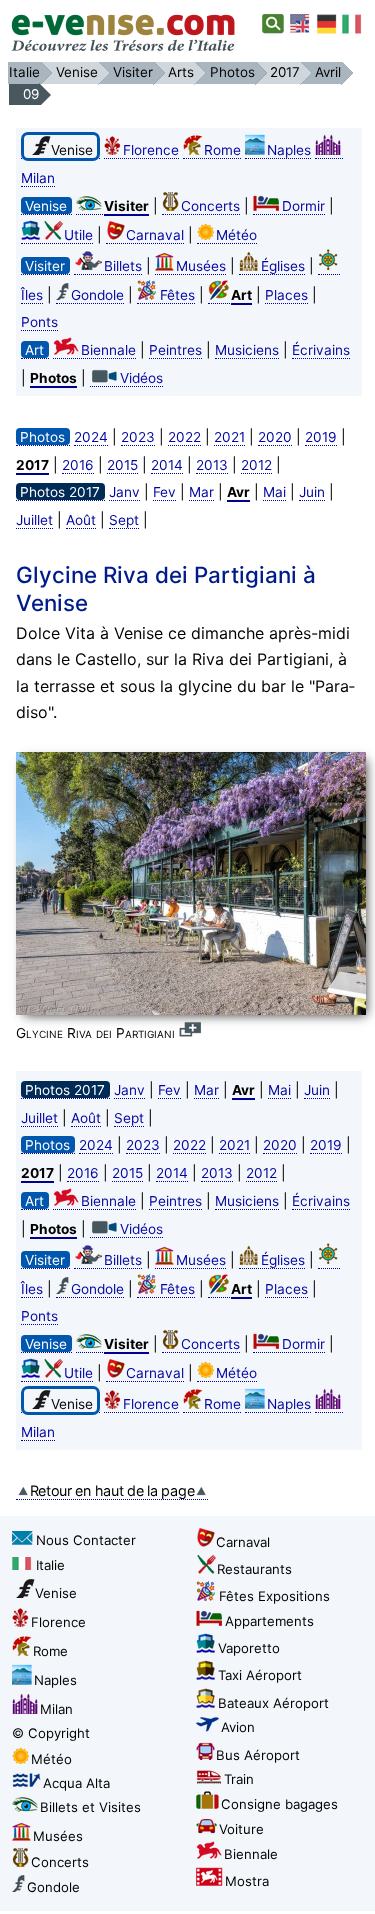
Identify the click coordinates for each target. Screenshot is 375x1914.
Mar (201, 492)
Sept (124, 520)
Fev (164, 492)
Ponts (39, 322)
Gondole (97, 295)
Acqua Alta (76, 1783)
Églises (283, 266)
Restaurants (254, 1569)
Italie (50, 1565)
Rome (222, 150)
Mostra (247, 1881)
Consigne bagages (279, 1804)
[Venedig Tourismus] (327, 24)
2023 (138, 437)
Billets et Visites (90, 1807)
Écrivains (321, 350)
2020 (275, 437)
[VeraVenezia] (353, 24)
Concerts (210, 206)
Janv (124, 492)
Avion (238, 1727)
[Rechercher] (273, 24)
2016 (78, 465)
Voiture (241, 1829)
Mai (274, 492)
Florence (151, 150)
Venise (56, 1593)
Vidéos (141, 378)
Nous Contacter (86, 1540)
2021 (229, 437)
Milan (56, 1709)
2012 (256, 465)
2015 (122, 465)
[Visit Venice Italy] (301, 24)
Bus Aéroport (258, 1755)
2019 (321, 437)
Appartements (269, 1621)
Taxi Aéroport (260, 1675)
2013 (212, 465)
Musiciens (247, 350)
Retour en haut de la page (112, 1490)
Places (286, 295)
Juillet (34, 520)
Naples (289, 150)
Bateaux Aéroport (273, 1703)
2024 (91, 437)
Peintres (175, 350)
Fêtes (177, 295)
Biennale (108, 350)
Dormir (303, 206)
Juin (312, 492)
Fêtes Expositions (274, 1596)
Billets (123, 266)
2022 (184, 437)
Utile (78, 235)
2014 (167, 465)
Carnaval (155, 235)
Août (81, 520)
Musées (201, 266)
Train (239, 1779)
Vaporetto (249, 1648)
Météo (236, 235)
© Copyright (51, 1733)
